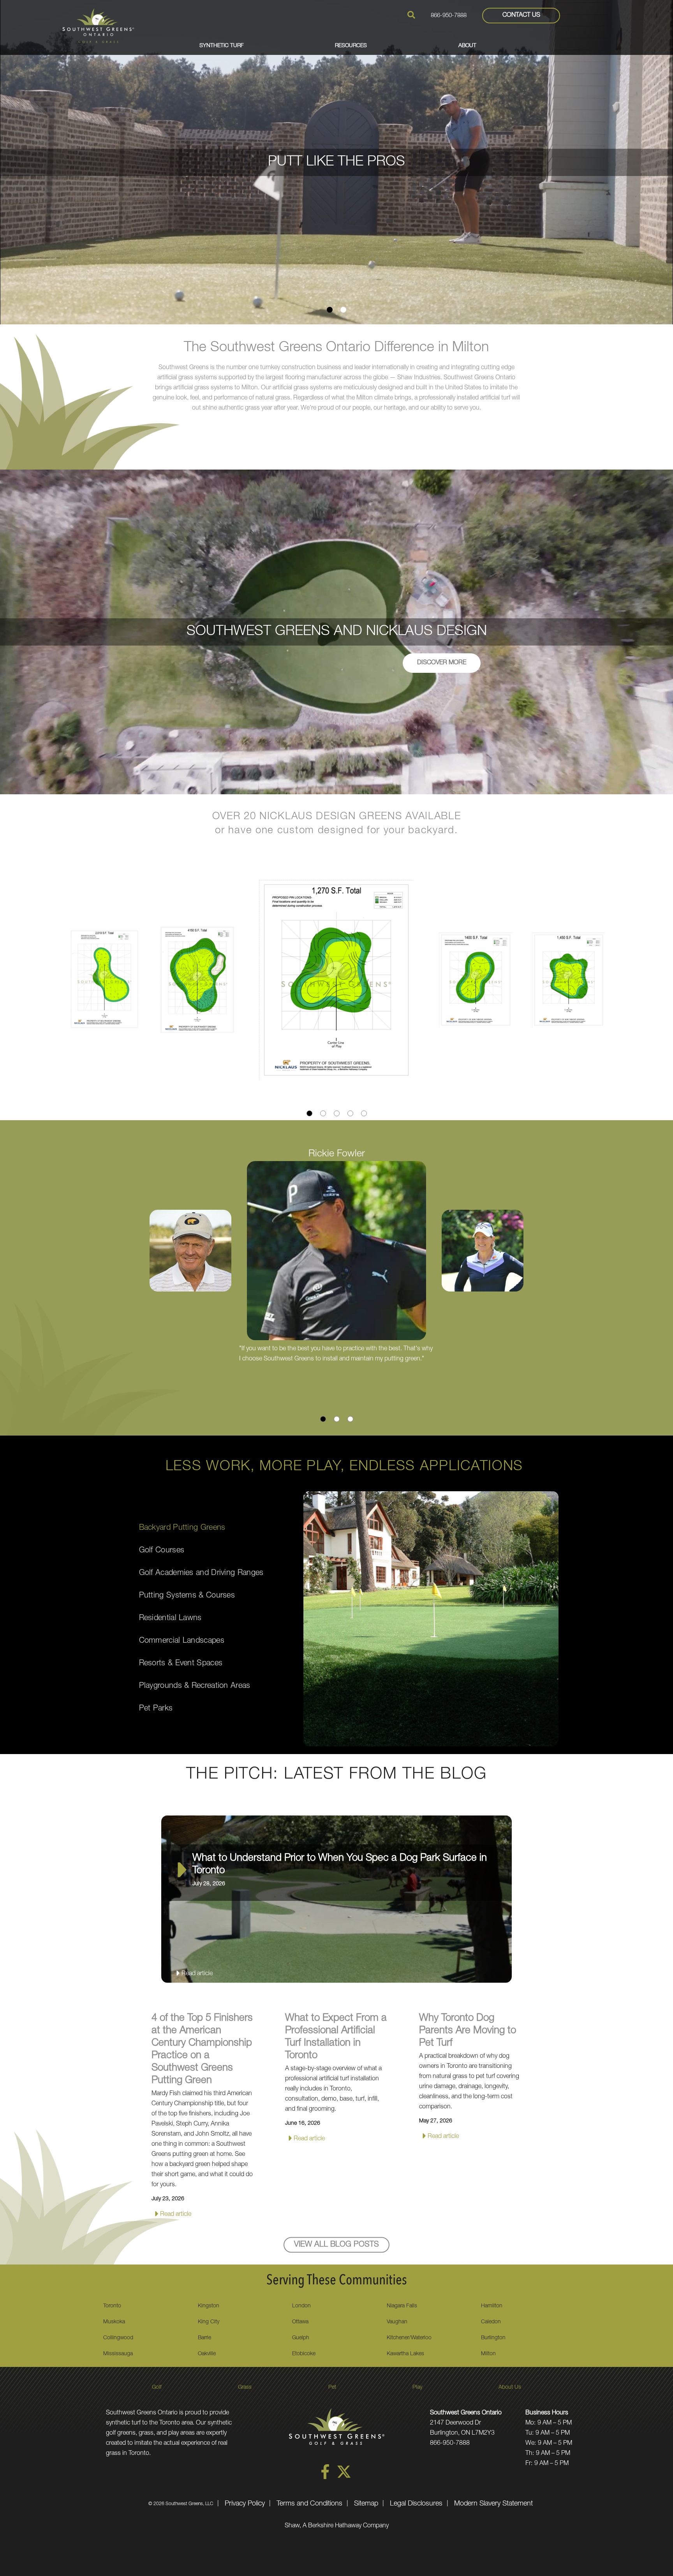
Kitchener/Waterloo (409, 2338)
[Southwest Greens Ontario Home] (98, 26)
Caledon (491, 2322)
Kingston (209, 2306)
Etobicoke (304, 2354)
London (301, 2306)
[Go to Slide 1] (330, 310)
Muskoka (114, 2322)
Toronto (112, 2306)
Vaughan (397, 2322)
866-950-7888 (449, 16)
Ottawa (300, 2322)
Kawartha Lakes (405, 2354)
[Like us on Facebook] (325, 2478)
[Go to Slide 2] (343, 310)
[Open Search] (411, 15)
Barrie (204, 2338)
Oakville (207, 2354)
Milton (488, 2354)
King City (209, 2322)
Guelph (301, 2338)
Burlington (493, 2338)
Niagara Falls (402, 2306)
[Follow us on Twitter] (344, 2478)
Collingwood (118, 2338)
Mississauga (118, 2354)
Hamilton (492, 2306)
